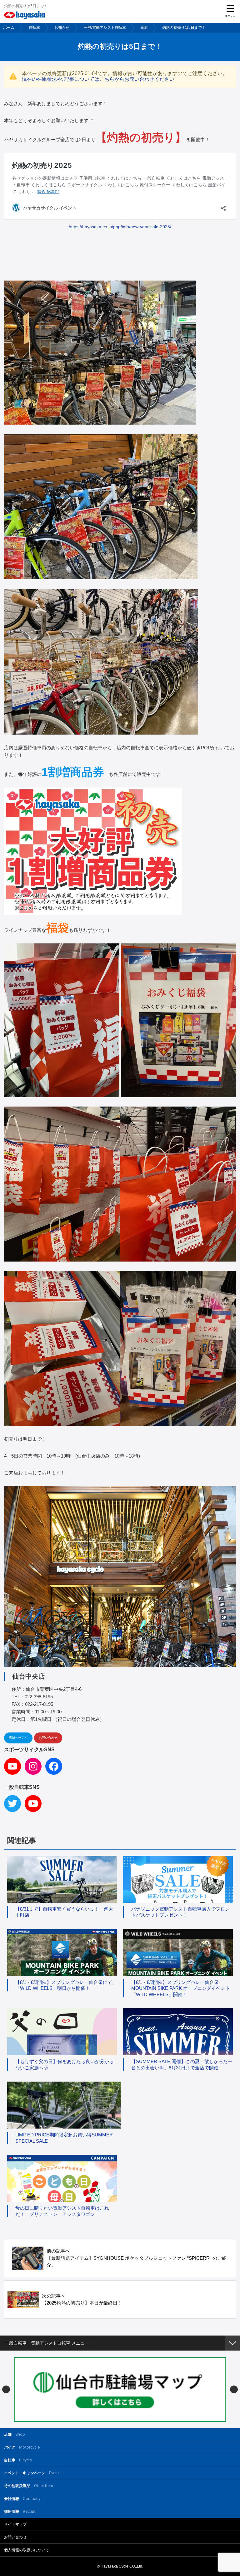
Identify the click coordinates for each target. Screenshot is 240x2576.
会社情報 (22, 2499)
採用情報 (20, 2511)
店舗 (15, 2434)
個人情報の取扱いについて (27, 2550)
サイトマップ (15, 2524)
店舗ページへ (18, 1738)
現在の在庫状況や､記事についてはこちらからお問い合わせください (98, 79)
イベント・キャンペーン (32, 2473)
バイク (22, 2447)
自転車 (34, 28)
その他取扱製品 (29, 2486)
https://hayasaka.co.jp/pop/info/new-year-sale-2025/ (120, 227)
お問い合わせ (48, 1738)
